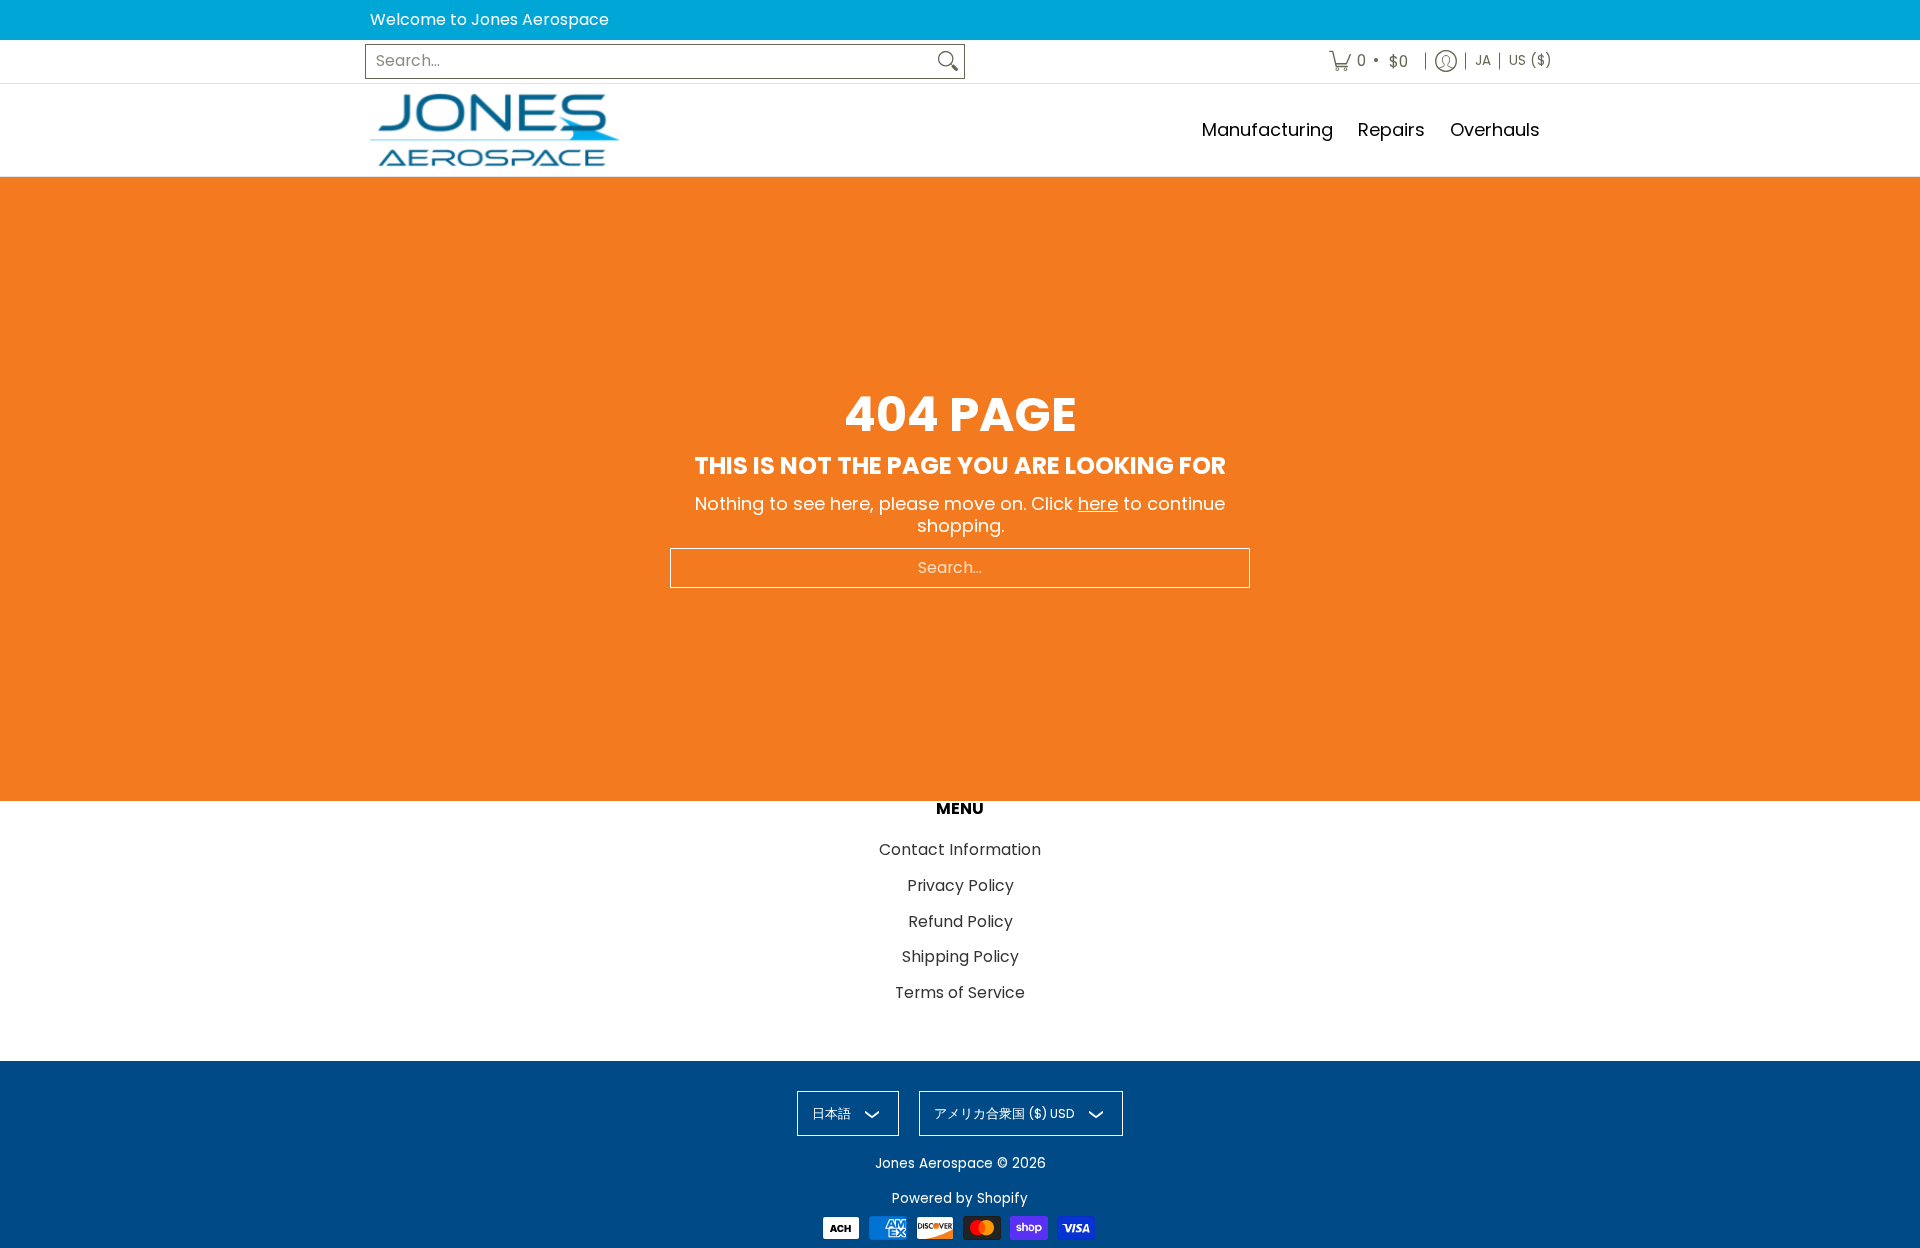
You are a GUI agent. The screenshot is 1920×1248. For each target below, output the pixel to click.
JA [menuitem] (1483, 60)
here (1098, 503)
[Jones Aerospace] (495, 130)
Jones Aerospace (934, 1163)
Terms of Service (960, 992)
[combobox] (649, 61)
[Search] (948, 61)
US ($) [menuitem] (1530, 60)
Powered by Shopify (960, 1198)
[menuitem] (1370, 61)
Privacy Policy (960, 885)
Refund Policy (960, 921)
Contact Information (960, 849)
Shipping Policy (960, 956)
